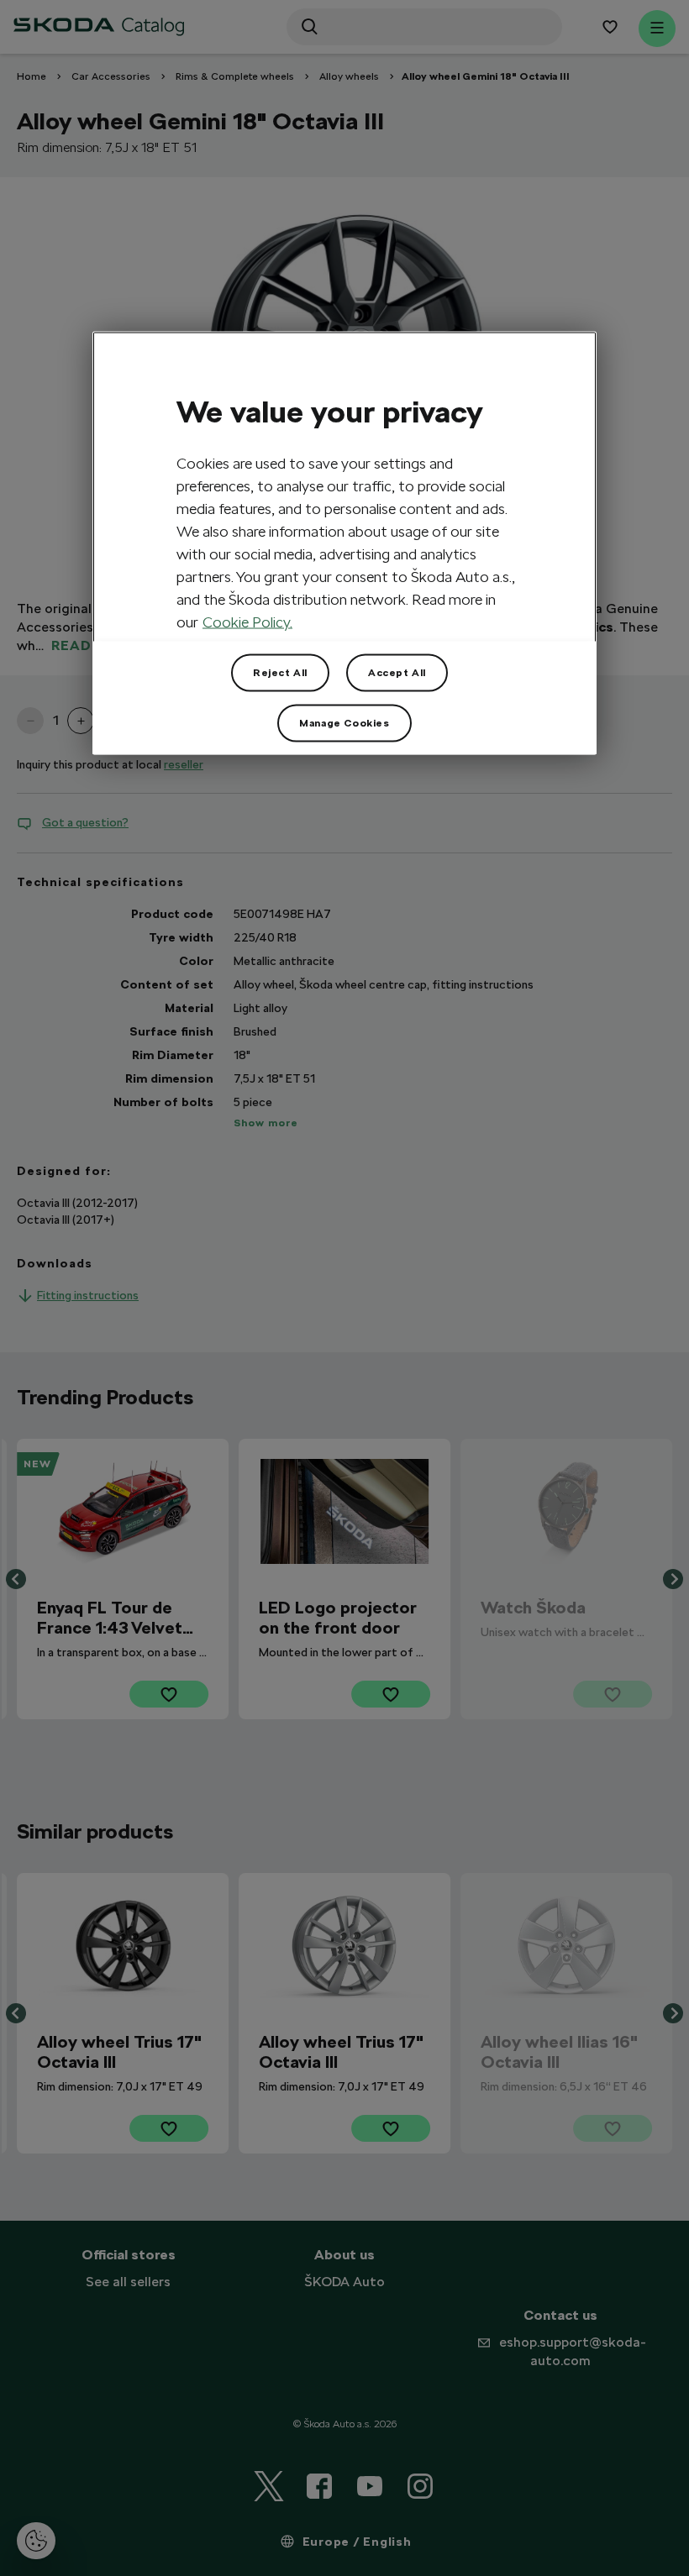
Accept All (397, 672)
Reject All (280, 672)
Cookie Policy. (247, 621)
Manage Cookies (344, 722)
